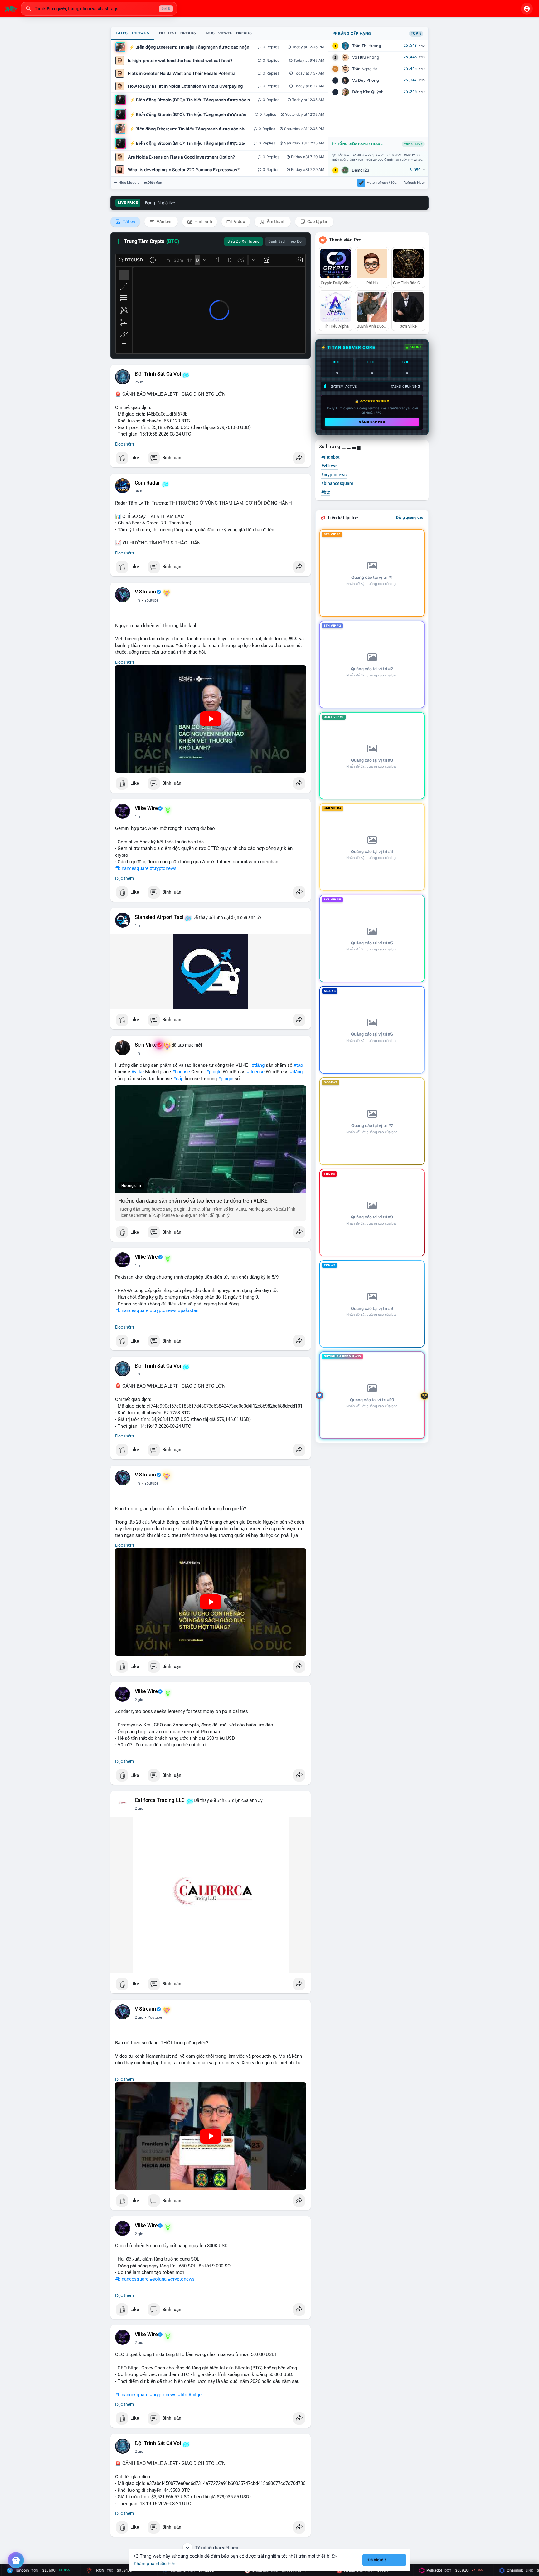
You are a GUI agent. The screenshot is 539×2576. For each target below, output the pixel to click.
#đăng (258, 1065)
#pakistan (188, 1310)
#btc (182, 2395)
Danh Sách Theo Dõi (285, 241)
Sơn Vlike (146, 1045)
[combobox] (99, 9)
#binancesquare (132, 868)
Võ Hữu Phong (366, 57)
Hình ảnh (203, 222)
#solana (158, 2279)
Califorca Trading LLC (160, 1800)
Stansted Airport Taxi (159, 917)
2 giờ (139, 1700)
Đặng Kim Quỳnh (368, 92)
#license (181, 1072)
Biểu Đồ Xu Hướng (243, 241)
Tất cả (128, 222)
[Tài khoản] (527, 9)
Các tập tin (317, 222)
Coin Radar (147, 483)
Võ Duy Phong (366, 80)
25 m (139, 382)
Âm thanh (276, 222)
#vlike (138, 1072)
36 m (139, 491)
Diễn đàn (155, 183)
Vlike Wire (146, 808)
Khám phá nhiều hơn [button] (155, 2563)
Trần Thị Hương (367, 46)
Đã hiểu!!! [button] (377, 2560)
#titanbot (330, 457)
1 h (137, 600)
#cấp (178, 1079)
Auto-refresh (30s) (382, 183)
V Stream (146, 592)
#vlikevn (330, 466)
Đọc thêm (124, 444)
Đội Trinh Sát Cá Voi (158, 374)
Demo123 (361, 170)
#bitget (196, 2395)
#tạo (298, 1065)
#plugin (214, 1072)
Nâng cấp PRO (372, 422)
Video (239, 222)
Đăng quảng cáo (410, 517)
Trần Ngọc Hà (365, 69)
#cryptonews (163, 868)
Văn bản (164, 222)
